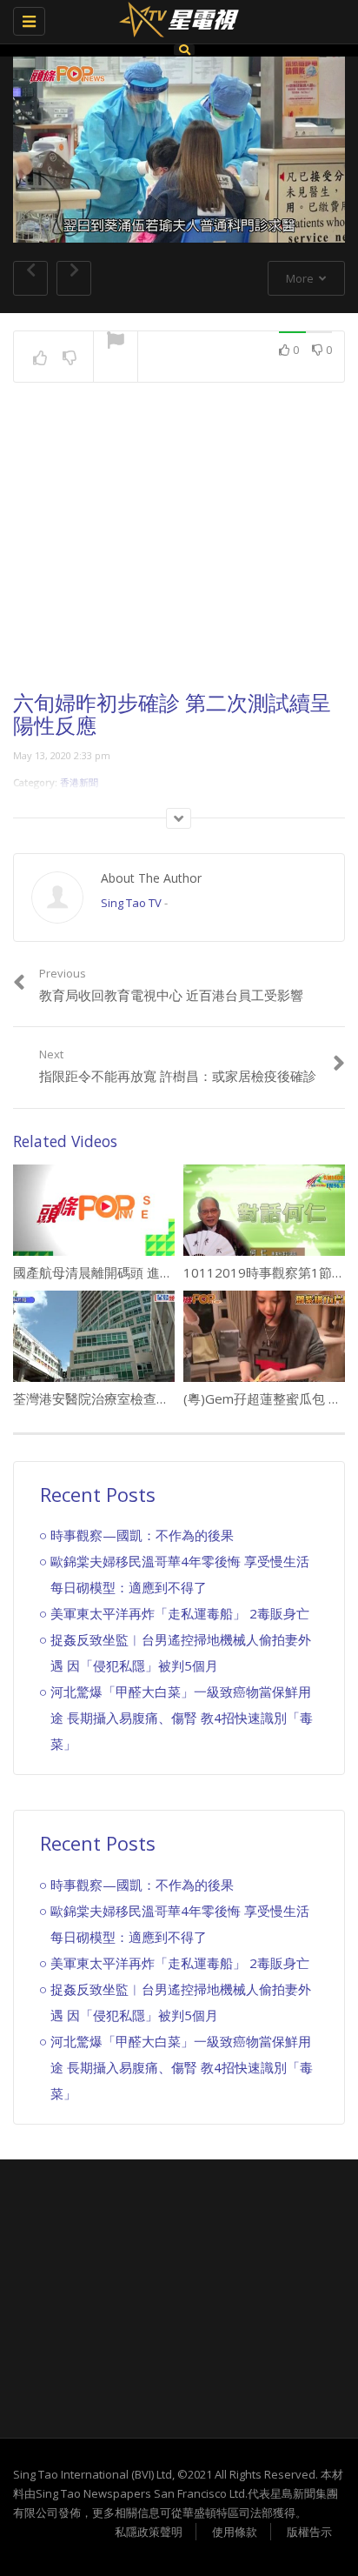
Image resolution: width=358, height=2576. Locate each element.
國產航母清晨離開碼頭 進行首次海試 (119, 1272)
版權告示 (309, 2532)
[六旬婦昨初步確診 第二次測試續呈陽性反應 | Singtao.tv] (175, 22)
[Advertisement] (179, 552)
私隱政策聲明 (149, 2532)
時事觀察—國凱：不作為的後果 (142, 1535)
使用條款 (235, 2532)
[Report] (116, 342)
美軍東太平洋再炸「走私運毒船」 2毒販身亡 (180, 1613)
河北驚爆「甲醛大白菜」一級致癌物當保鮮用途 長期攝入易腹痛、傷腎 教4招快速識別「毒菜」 (182, 1718)
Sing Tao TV (131, 903)
